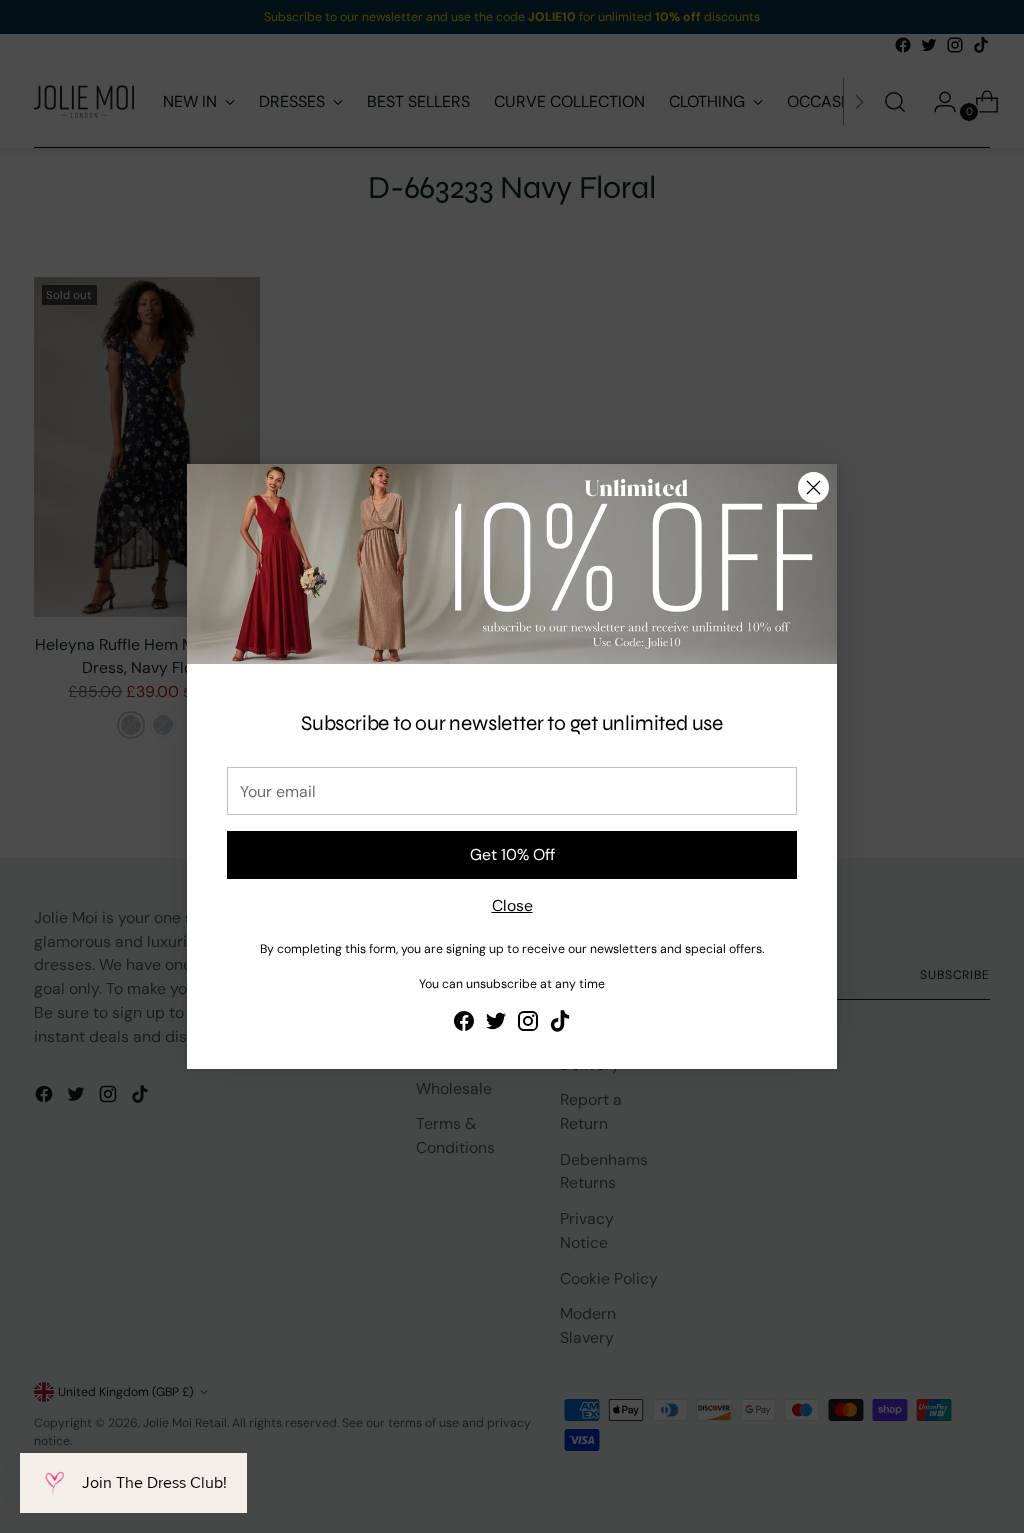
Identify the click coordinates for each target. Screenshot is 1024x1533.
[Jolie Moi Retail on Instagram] (528, 1024)
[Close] (813, 487)
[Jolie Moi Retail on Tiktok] (560, 1024)
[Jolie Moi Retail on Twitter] (496, 1024)
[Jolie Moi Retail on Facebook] (464, 1024)
